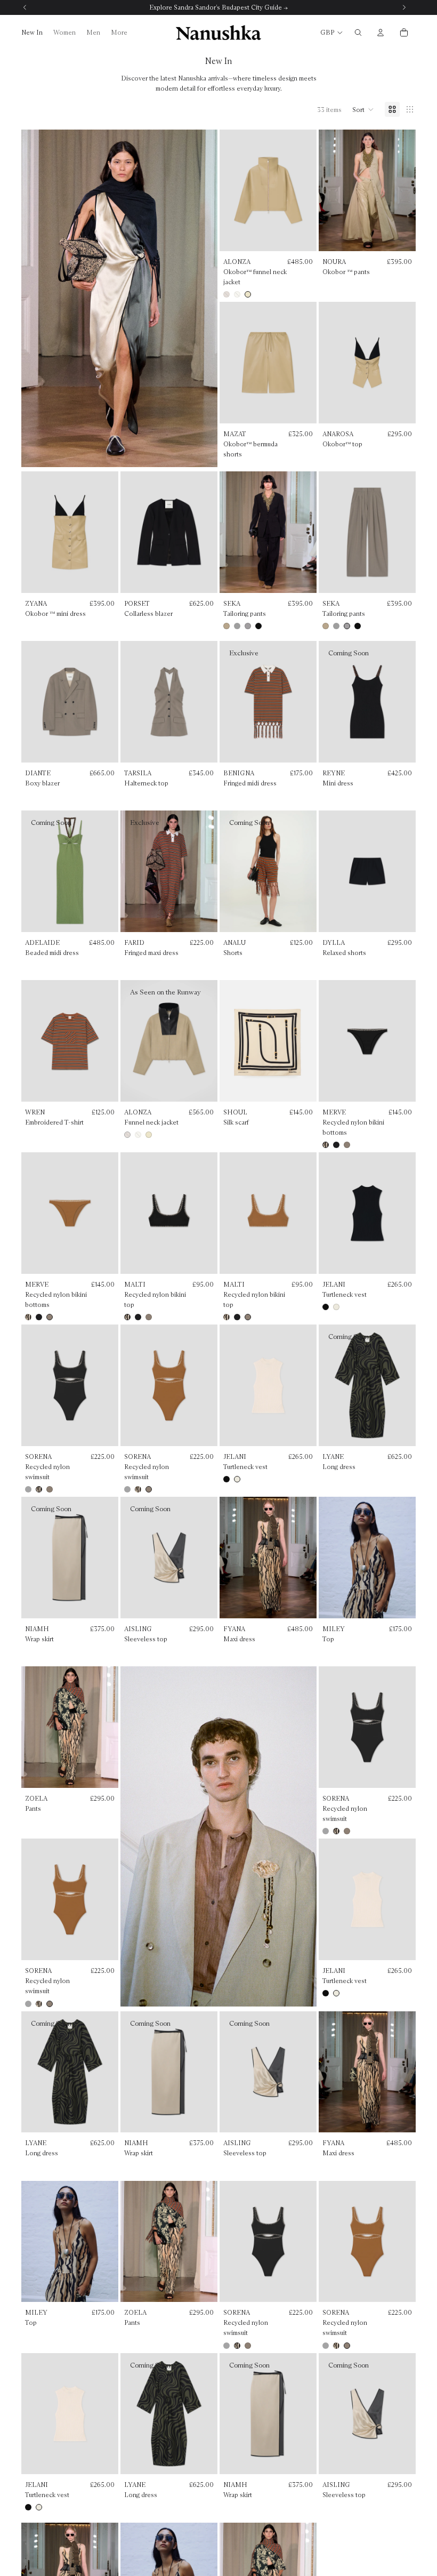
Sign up (218, 1370)
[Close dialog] (325, 1201)
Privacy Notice (242, 1422)
